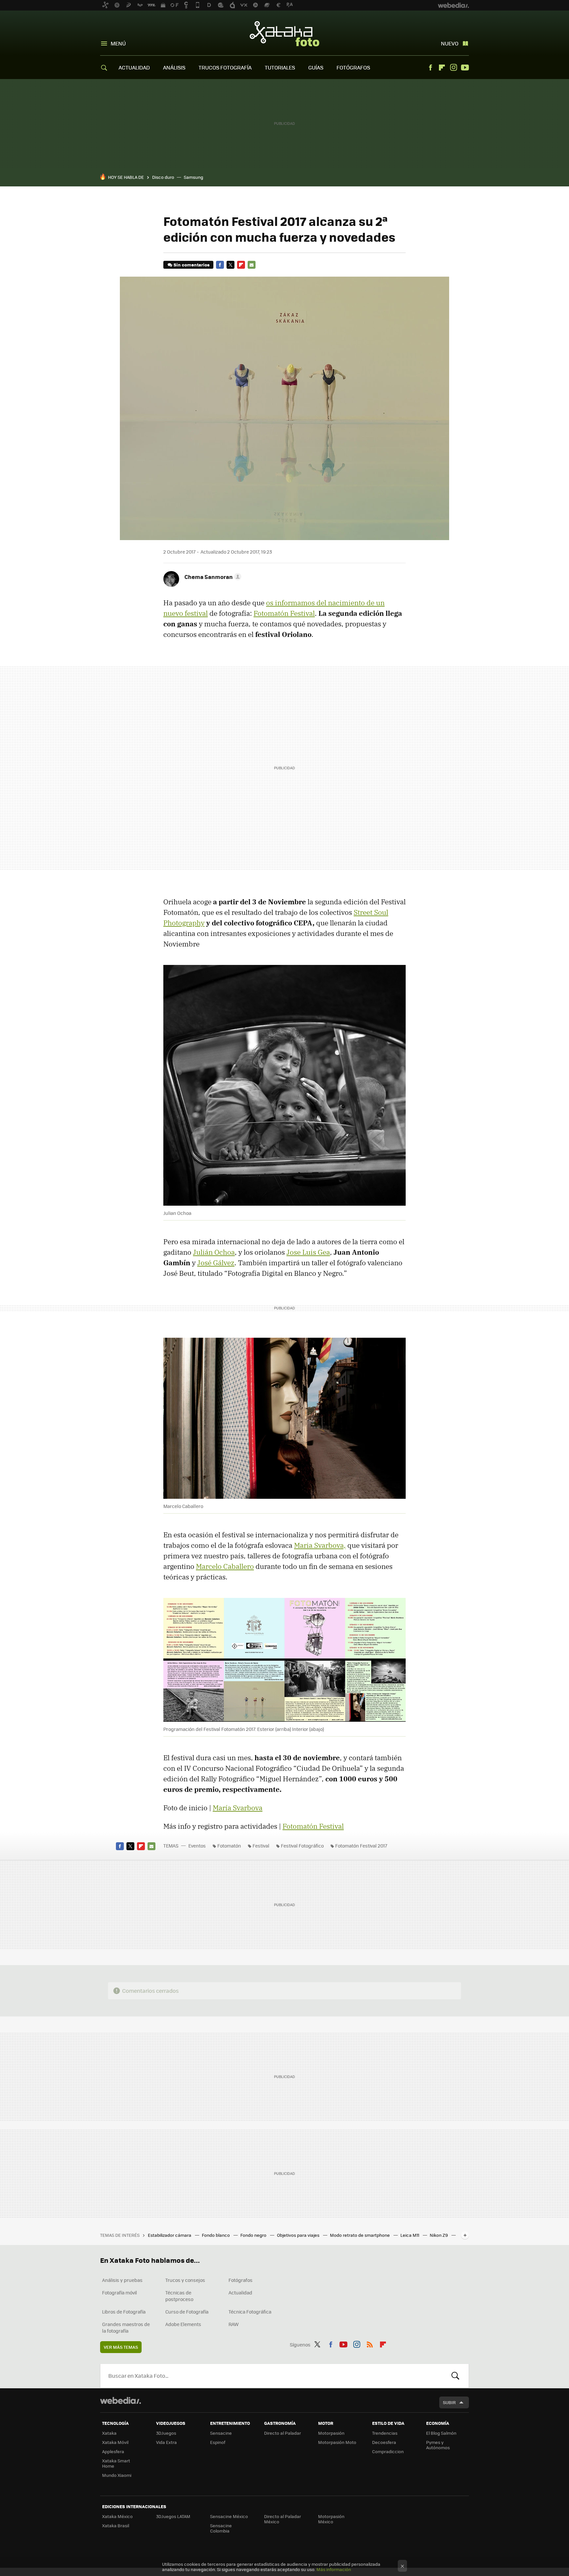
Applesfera (113, 2451)
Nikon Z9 (439, 2235)
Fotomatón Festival (284, 613)
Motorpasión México (331, 2519)
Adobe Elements (183, 2324)
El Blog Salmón (441, 2433)
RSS (370, 2343)
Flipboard (442, 68)
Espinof (218, 2442)
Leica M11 (410, 2235)
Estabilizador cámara (170, 2235)
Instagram (453, 68)
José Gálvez (216, 1263)
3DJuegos (166, 2433)
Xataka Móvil (115, 2442)
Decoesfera (384, 2442)
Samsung (193, 177)
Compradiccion (388, 2451)
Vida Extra (166, 2442)
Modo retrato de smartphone (360, 2235)
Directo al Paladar (283, 2433)
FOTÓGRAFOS (353, 67)
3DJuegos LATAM (173, 2516)
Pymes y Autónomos (438, 2445)
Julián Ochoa (214, 1252)
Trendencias (385, 2433)
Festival (261, 1846)
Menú (118, 43)
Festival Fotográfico (302, 1846)
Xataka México (117, 2516)
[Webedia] (121, 2400)
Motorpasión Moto (337, 2442)
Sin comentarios (191, 265)
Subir (449, 2402)
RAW (234, 2324)
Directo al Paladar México (283, 2519)
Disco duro (163, 177)
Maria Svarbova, (320, 1545)
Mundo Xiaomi (117, 2475)
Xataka (109, 2433)
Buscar (455, 2376)
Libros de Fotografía (124, 2312)
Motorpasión (331, 2433)
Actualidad (240, 2292)
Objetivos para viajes (299, 2235)
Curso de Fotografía (187, 2312)
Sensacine (221, 2433)
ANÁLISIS (174, 67)
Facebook (430, 68)
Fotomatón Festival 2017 (361, 1846)
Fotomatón (229, 1846)
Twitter (230, 265)
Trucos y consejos (185, 2280)
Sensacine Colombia (221, 2528)
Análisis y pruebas (122, 2280)
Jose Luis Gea (308, 1252)
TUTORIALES (280, 67)
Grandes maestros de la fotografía (126, 2327)
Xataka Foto (284, 34)
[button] (212, 577)
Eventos (197, 1846)
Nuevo (450, 43)
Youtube (465, 68)
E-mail (252, 265)
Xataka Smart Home (116, 2463)
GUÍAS (316, 67)
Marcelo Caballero (225, 1566)
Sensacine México (229, 2516)
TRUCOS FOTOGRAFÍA (225, 67)
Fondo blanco (216, 2235)
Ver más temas (121, 2347)
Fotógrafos (241, 2280)
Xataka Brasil (116, 2525)
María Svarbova (238, 1808)
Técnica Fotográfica (250, 2312)
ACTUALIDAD (134, 67)
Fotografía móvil (120, 2292)
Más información (334, 2569)
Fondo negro (254, 2235)
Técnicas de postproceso (179, 2296)
